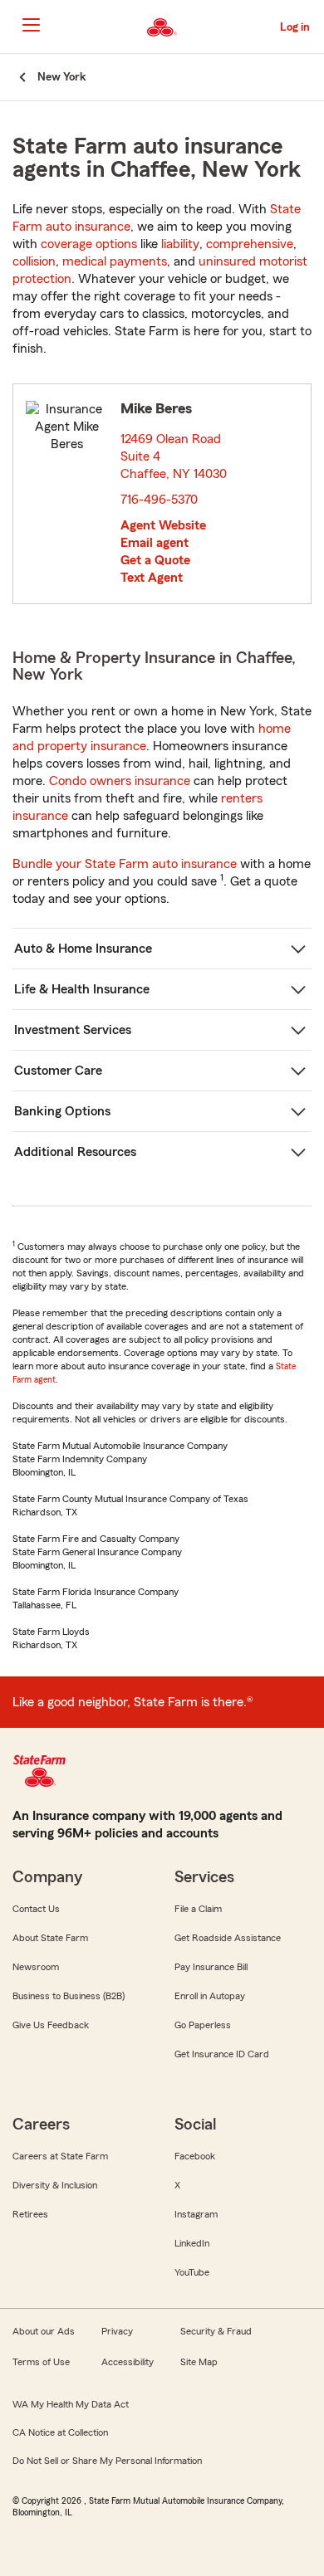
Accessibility (128, 2362)
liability (180, 244)
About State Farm (50, 1938)
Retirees (30, 2214)
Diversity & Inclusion (55, 2185)
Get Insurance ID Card (222, 2054)
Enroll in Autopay (210, 1996)
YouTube (192, 2272)
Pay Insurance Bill (211, 1967)
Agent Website (163, 525)
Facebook (195, 2156)
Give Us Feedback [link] (51, 2025)
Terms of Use (41, 2362)
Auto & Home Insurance (83, 949)
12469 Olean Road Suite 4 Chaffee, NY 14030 (174, 456)
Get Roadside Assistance (228, 1938)
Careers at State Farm (60, 2156)
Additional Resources (75, 1152)
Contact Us (36, 1909)
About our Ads (44, 2331)
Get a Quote (155, 560)
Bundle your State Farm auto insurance (125, 864)
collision (34, 261)
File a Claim (198, 1909)
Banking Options (62, 1111)
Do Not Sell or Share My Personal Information (107, 2461)
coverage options (89, 244)
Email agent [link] (155, 543)
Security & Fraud (216, 2331)
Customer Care (58, 1071)
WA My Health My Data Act (71, 2404)
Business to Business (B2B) (69, 1996)
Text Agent (152, 578)
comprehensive (250, 244)
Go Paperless (203, 2025)
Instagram (196, 2214)
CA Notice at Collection (60, 2432)
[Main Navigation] (31, 25)
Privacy (117, 2331)
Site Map (199, 2362)
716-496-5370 (159, 500)
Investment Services (73, 1030)
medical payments (115, 261)
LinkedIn (192, 2243)
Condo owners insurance (120, 781)
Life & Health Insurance (82, 989)
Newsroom (36, 1967)
